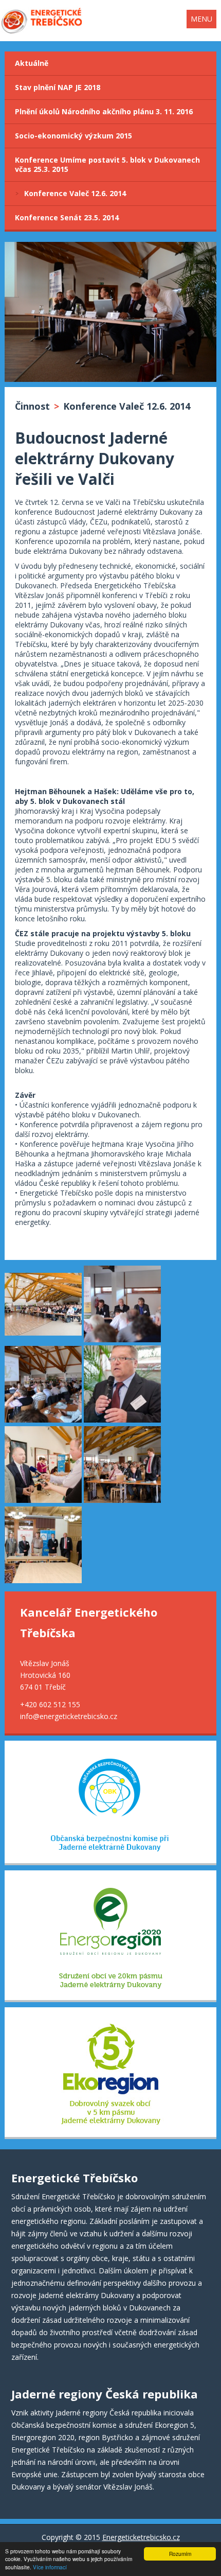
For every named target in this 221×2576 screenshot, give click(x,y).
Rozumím (180, 2554)
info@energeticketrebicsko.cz (69, 1716)
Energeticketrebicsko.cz (141, 2537)
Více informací (50, 2567)
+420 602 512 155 (50, 1704)
